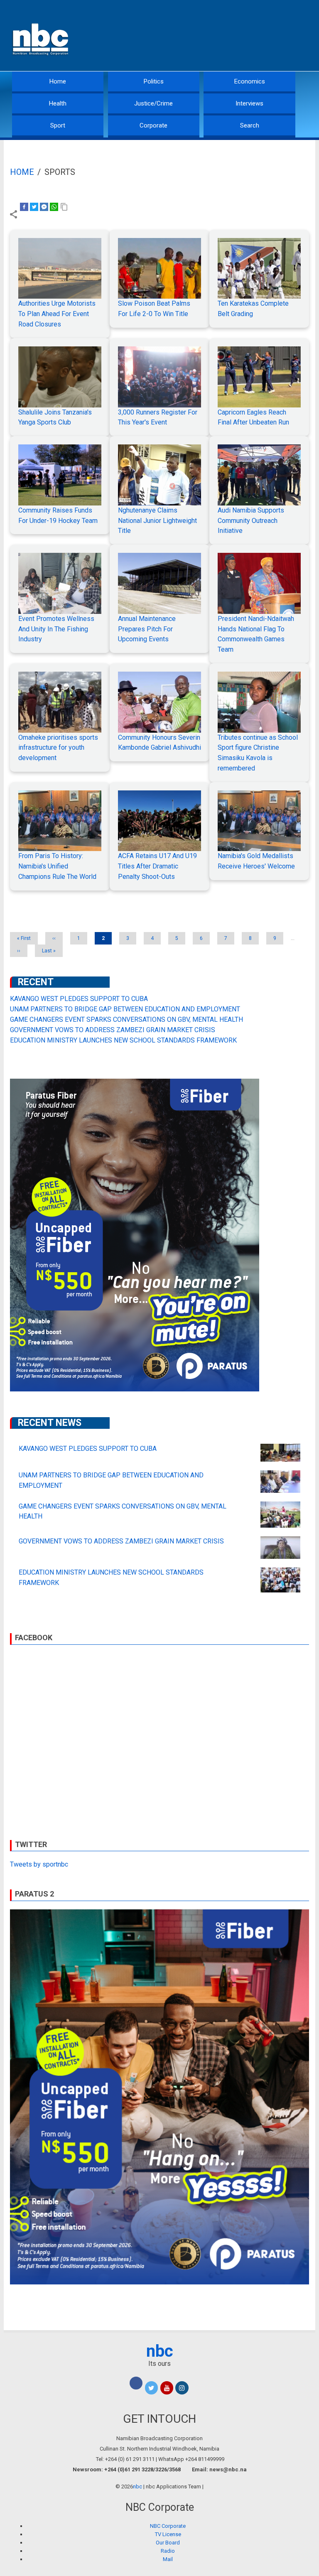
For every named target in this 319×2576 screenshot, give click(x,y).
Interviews (249, 103)
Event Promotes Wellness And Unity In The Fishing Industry (56, 629)
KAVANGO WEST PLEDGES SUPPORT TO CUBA (79, 999)
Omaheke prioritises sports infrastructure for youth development (58, 748)
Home (58, 81)
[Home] (41, 38)
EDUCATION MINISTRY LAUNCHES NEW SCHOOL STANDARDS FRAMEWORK (123, 1040)
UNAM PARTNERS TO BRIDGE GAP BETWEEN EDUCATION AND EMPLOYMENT (125, 1009)
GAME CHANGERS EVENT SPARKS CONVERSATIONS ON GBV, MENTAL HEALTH (126, 1019)
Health (58, 103)
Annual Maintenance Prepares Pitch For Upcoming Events (147, 629)
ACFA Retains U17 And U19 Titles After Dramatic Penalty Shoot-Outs (157, 866)
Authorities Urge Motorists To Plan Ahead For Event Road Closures (57, 314)
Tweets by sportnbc (39, 1864)
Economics (250, 81)
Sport (58, 125)
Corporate (153, 125)
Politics (154, 81)
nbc (160, 2351)
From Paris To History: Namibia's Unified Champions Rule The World (57, 866)
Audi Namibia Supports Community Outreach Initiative (251, 521)
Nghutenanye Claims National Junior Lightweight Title (157, 521)
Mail (168, 2559)
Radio (168, 2551)
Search (250, 125)
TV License (168, 2534)
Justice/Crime (153, 103)
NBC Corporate (168, 2526)
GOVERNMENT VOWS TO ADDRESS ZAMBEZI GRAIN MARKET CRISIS (113, 1030)
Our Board (168, 2543)
